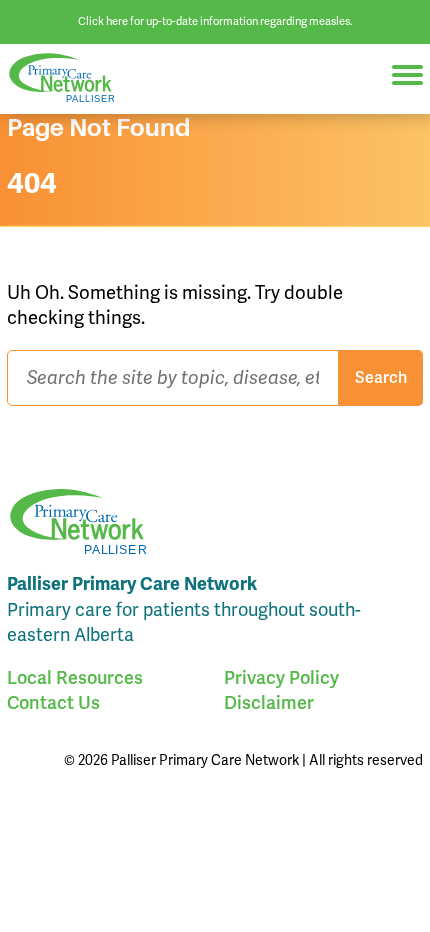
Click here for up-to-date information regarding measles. (215, 21)
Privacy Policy (281, 677)
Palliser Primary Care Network (70, 78)
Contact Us (53, 702)
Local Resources (75, 677)
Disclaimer (269, 702)
